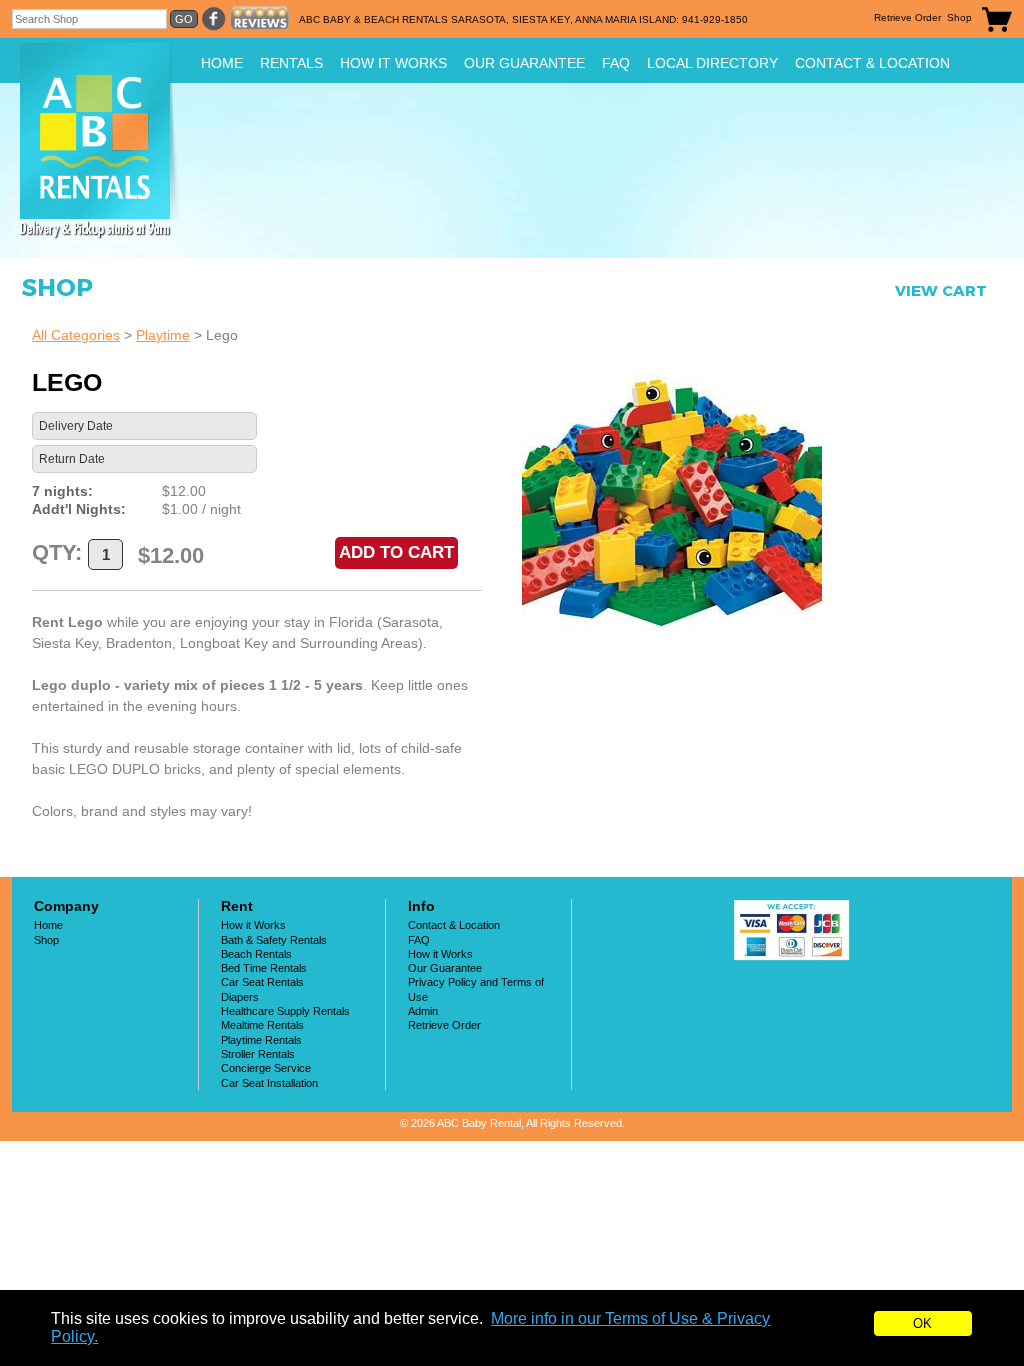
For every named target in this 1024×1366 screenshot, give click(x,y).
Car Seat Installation (269, 1083)
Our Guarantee (524, 63)
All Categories (76, 335)
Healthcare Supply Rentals (285, 1011)
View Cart (941, 290)
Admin (423, 1011)
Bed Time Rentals (264, 968)
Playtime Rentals (261, 1040)
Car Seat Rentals (262, 982)
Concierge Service (266, 1068)
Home (222, 63)
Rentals (291, 63)
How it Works (393, 63)
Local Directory (712, 63)
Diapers (240, 997)
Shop (959, 17)
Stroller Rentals (258, 1054)
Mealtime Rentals (262, 1025)
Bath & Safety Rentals (274, 940)
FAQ (616, 63)
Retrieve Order (907, 17)
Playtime (163, 335)
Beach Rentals (256, 954)
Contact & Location (872, 63)
